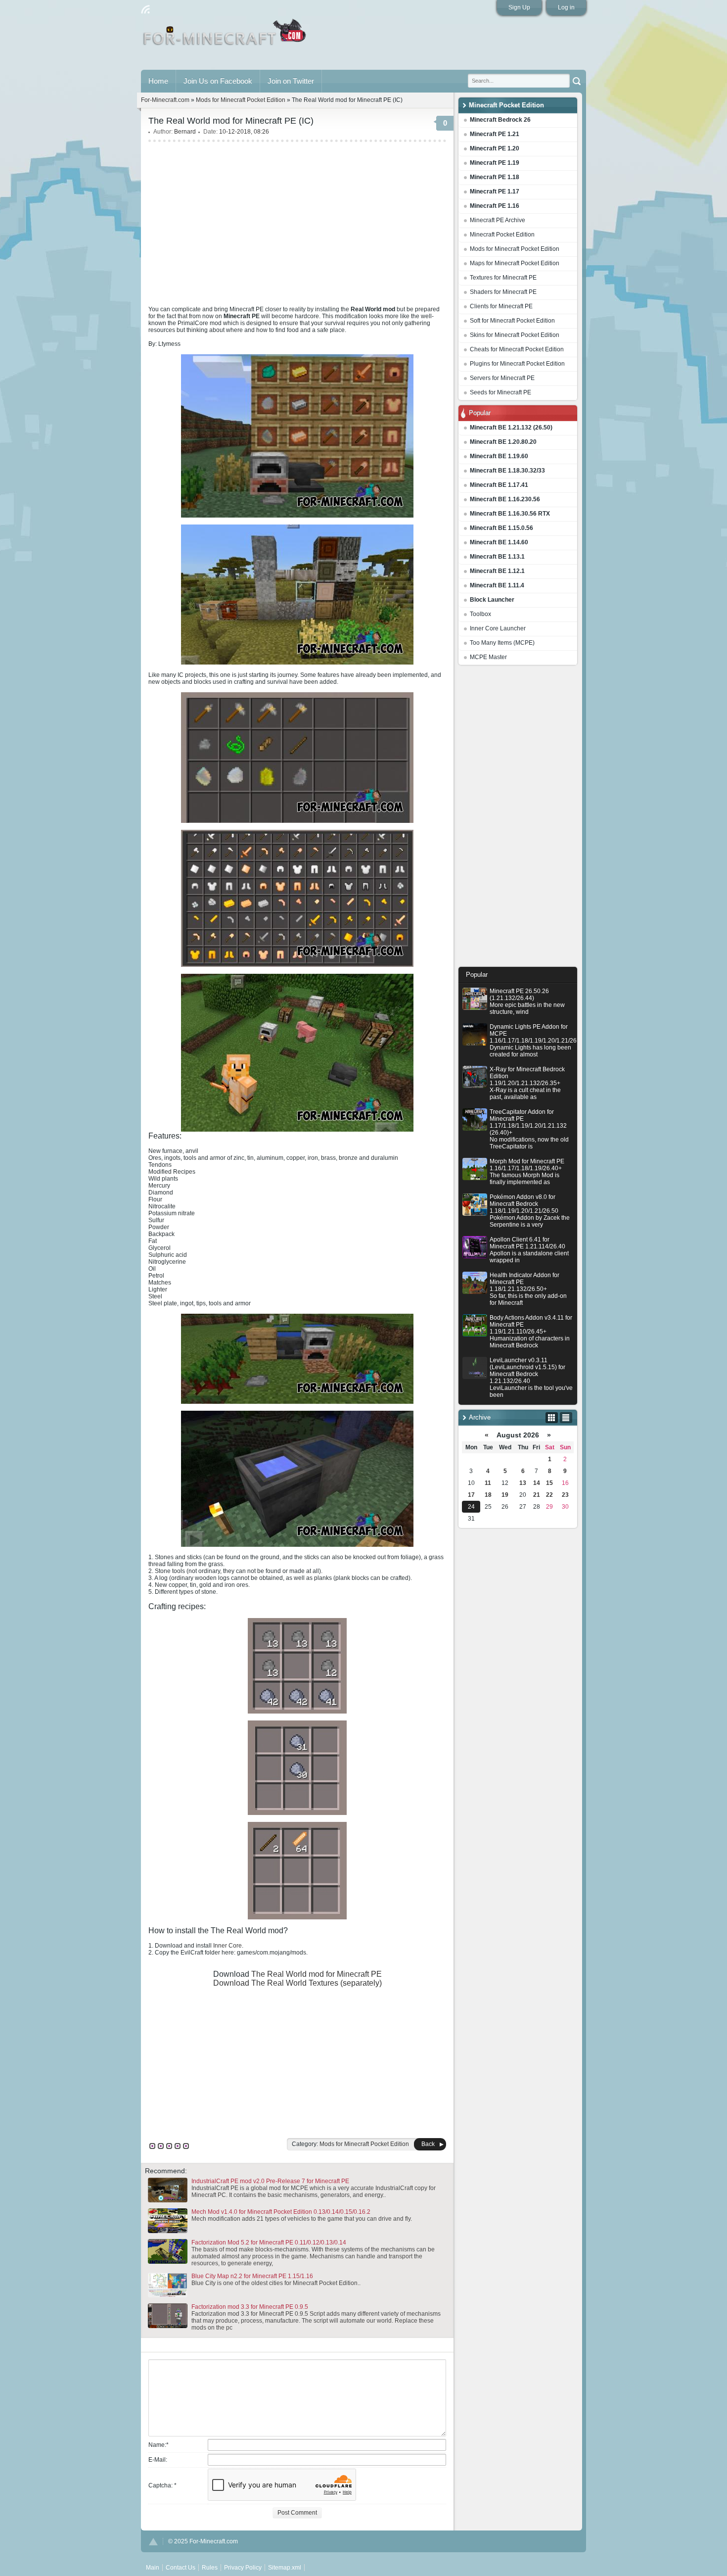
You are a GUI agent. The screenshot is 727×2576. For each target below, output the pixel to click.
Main (225, 36)
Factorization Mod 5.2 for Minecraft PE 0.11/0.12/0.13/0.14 (269, 2242)
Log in (566, 7)
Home (158, 81)
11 (488, 1483)
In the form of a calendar (552, 1418)
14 (537, 1483)
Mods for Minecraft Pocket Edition (515, 249)
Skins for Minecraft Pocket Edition (515, 335)
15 (549, 1483)
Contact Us (181, 2568)
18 (488, 1495)
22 (549, 1495)
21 (537, 1495)
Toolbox (480, 614)
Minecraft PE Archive (498, 220)
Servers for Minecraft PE (502, 378)
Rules (210, 2568)
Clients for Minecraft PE (501, 306)
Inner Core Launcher (498, 628)
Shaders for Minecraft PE (503, 292)
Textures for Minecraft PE (503, 278)
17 (471, 1495)
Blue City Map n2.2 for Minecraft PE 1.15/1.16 (252, 2276)
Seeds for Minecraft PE (500, 392)
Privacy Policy (243, 2568)
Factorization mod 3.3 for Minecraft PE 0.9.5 (250, 2307)
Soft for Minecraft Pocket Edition (512, 321)
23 (565, 1495)
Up (153, 2542)
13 (523, 1483)
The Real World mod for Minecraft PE (317, 1974)
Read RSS (145, 9)
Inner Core (227, 1946)
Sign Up (519, 7)
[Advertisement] (518, 818)
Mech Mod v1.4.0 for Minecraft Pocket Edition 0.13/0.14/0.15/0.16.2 (281, 2212)
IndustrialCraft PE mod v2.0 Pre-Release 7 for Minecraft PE (270, 2181)
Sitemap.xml (285, 2568)
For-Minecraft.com (165, 100)
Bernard (185, 132)
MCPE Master (488, 657)
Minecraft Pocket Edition (502, 235)
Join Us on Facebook (218, 81)
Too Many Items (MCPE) (502, 643)
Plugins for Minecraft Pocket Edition (517, 364)
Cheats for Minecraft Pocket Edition (517, 349)
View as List (566, 1418)
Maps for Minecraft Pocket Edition (515, 263)
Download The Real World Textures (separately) (297, 1983)
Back (428, 2144)
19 (505, 1495)
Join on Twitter (291, 81)
